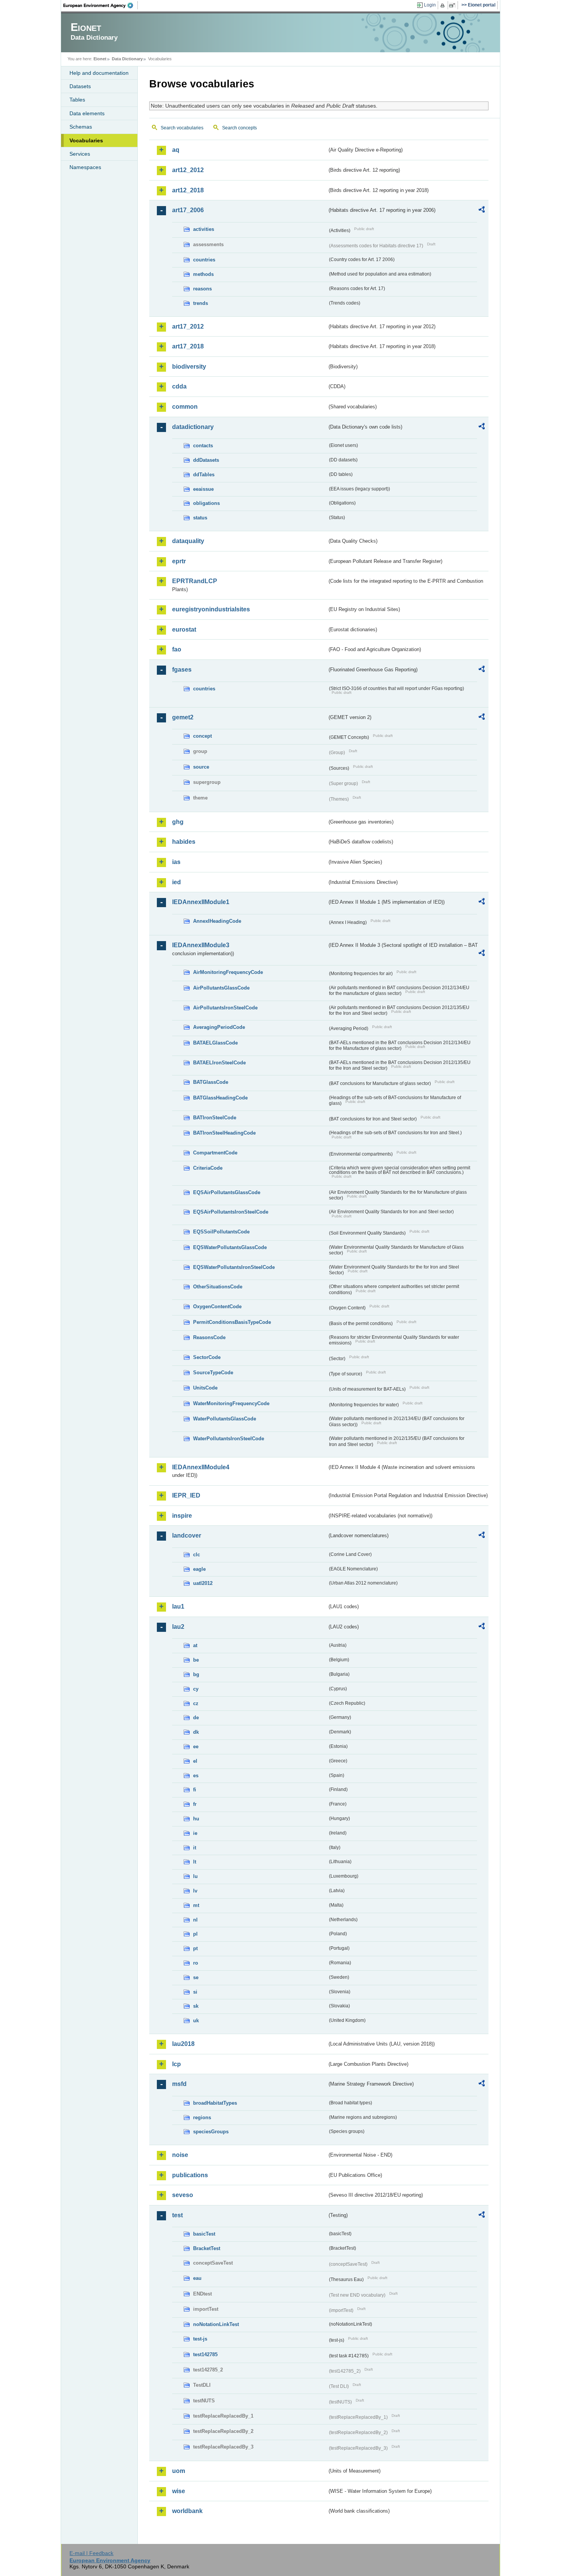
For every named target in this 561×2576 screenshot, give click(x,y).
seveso (183, 2195)
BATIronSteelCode (215, 1118)
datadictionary (193, 427)
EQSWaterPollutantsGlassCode (230, 1247)
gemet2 (183, 717)
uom (179, 2471)
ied (177, 882)
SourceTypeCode (213, 1373)
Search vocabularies (182, 128)
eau (197, 2278)
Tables (77, 100)
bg (196, 1674)
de (196, 1718)
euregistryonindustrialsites (211, 609)
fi (195, 1790)
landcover (187, 1535)
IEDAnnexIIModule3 (201, 945)
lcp (177, 2064)
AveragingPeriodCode (219, 1027)
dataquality (188, 541)
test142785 (205, 2354)
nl (195, 1920)
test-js (200, 2339)
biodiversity (189, 367)
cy (196, 1689)
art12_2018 (188, 190)
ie (195, 1833)
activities (204, 229)
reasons (202, 289)
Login (430, 5)
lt (195, 1862)
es (196, 1776)
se (196, 1977)
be (196, 1660)
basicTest (204, 2234)
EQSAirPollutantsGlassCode (227, 1192)
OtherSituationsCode (218, 1287)
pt (195, 1948)
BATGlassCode (211, 1082)
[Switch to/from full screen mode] (454, 5)
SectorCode (207, 1357)
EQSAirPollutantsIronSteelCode (231, 1212)
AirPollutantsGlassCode (221, 988)
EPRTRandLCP (195, 581)
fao (177, 649)
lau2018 (183, 2044)
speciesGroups (211, 2132)
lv (195, 1891)
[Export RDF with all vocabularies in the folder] (482, 211)
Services (80, 154)
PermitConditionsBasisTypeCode (232, 1322)
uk (196, 2021)
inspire (182, 1516)
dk (196, 1732)
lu (195, 1876)
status (200, 518)
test (177, 2215)
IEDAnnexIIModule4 (201, 1467)
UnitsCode (205, 1388)
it (195, 1848)
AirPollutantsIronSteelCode (225, 1008)
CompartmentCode (215, 1153)
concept (202, 736)
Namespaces (85, 167)
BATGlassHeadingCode (220, 1098)
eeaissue (203, 489)
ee (196, 1747)
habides (184, 842)
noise (180, 2155)
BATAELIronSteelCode (219, 1063)
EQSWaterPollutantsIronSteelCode (234, 1267)
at (195, 1645)
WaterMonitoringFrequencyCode (231, 1403)
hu (196, 1819)
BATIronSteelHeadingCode (224, 1133)
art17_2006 (188, 210)
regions (202, 2117)
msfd (179, 2084)
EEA (101, 5)
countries (204, 260)
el (195, 1761)
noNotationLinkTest (216, 2324)
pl (195, 1934)
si (195, 1992)
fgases (182, 670)
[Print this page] (444, 5)
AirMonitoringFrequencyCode (228, 972)
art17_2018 (188, 346)
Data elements (87, 113)
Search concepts (239, 128)
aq (176, 150)
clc (197, 1555)
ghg (178, 822)
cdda (179, 386)
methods (203, 274)
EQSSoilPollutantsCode (221, 1232)
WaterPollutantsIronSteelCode (229, 1439)
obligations (206, 503)
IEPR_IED (186, 1495)
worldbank (187, 2511)
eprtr (179, 561)
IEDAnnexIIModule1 (201, 902)
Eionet (100, 59)
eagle (199, 1569)
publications (190, 2175)
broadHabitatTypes (215, 2103)
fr (195, 1804)
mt (196, 1905)
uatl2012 (203, 1583)
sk (196, 2006)
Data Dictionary (127, 59)
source (201, 767)
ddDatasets (206, 460)
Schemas (81, 127)
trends (201, 303)
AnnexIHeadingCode (217, 921)
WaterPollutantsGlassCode (225, 1419)
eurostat (184, 629)
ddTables (204, 475)
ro (196, 1963)
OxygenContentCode (217, 1307)
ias (176, 862)
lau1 (178, 1606)
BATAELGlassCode (215, 1043)
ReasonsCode (209, 1337)
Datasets (80, 86)
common (185, 407)
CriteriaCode (208, 1168)
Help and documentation (99, 73)
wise (179, 2491)
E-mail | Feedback (91, 2553)
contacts (203, 446)
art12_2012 (188, 170)
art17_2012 (188, 326)
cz (196, 1703)
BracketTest (207, 2248)
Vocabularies (86, 140)
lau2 (178, 1627)
